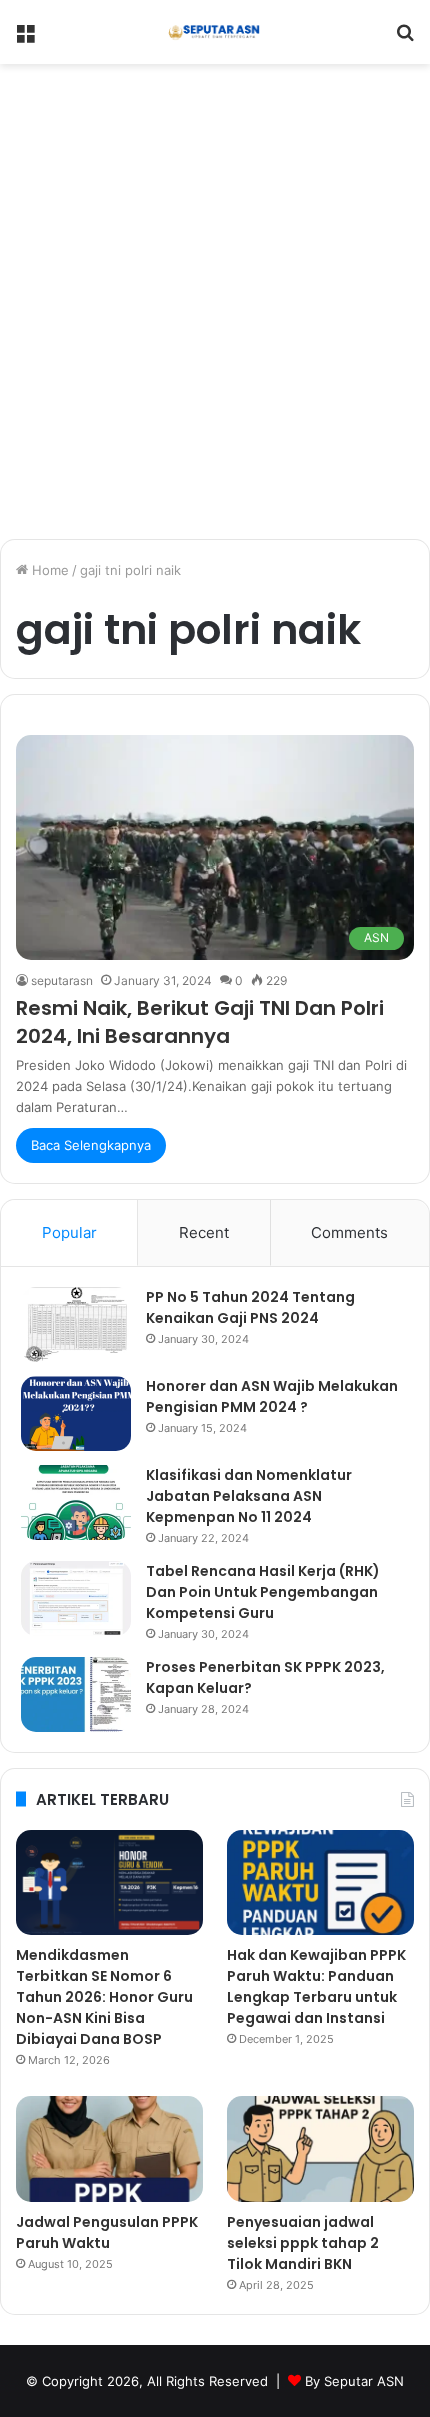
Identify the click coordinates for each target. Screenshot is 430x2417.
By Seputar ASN (354, 2381)
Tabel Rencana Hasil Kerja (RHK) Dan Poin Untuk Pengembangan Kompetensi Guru (263, 1592)
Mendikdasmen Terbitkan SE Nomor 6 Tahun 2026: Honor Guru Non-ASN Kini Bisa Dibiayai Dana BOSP (104, 1997)
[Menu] (25, 39)
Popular (69, 1232)
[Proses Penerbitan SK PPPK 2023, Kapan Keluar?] (76, 1694)
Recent (204, 1232)
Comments (349, 1232)
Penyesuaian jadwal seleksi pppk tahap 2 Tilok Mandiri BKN (303, 2243)
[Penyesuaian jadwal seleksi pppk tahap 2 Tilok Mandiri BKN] (320, 2149)
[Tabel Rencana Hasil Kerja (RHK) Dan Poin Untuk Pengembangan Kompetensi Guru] (76, 1598)
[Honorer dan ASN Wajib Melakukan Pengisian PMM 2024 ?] (76, 1413)
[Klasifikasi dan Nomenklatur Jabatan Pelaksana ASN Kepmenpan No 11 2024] (76, 1502)
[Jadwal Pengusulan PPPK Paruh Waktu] (109, 2149)
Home (48, 570)
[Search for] (405, 39)
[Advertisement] (215, 309)
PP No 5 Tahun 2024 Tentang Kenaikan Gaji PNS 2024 (250, 1307)
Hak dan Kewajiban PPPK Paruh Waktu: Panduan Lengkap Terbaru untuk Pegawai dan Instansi (316, 1986)
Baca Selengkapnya (91, 1145)
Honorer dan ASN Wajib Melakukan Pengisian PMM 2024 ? (272, 1396)
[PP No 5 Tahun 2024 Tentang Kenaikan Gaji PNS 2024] (76, 1324)
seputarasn (62, 980)
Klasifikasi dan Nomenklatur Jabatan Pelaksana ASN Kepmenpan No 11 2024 (249, 1496)
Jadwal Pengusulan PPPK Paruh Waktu (107, 2232)
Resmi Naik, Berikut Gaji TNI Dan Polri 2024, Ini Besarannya (200, 1022)
